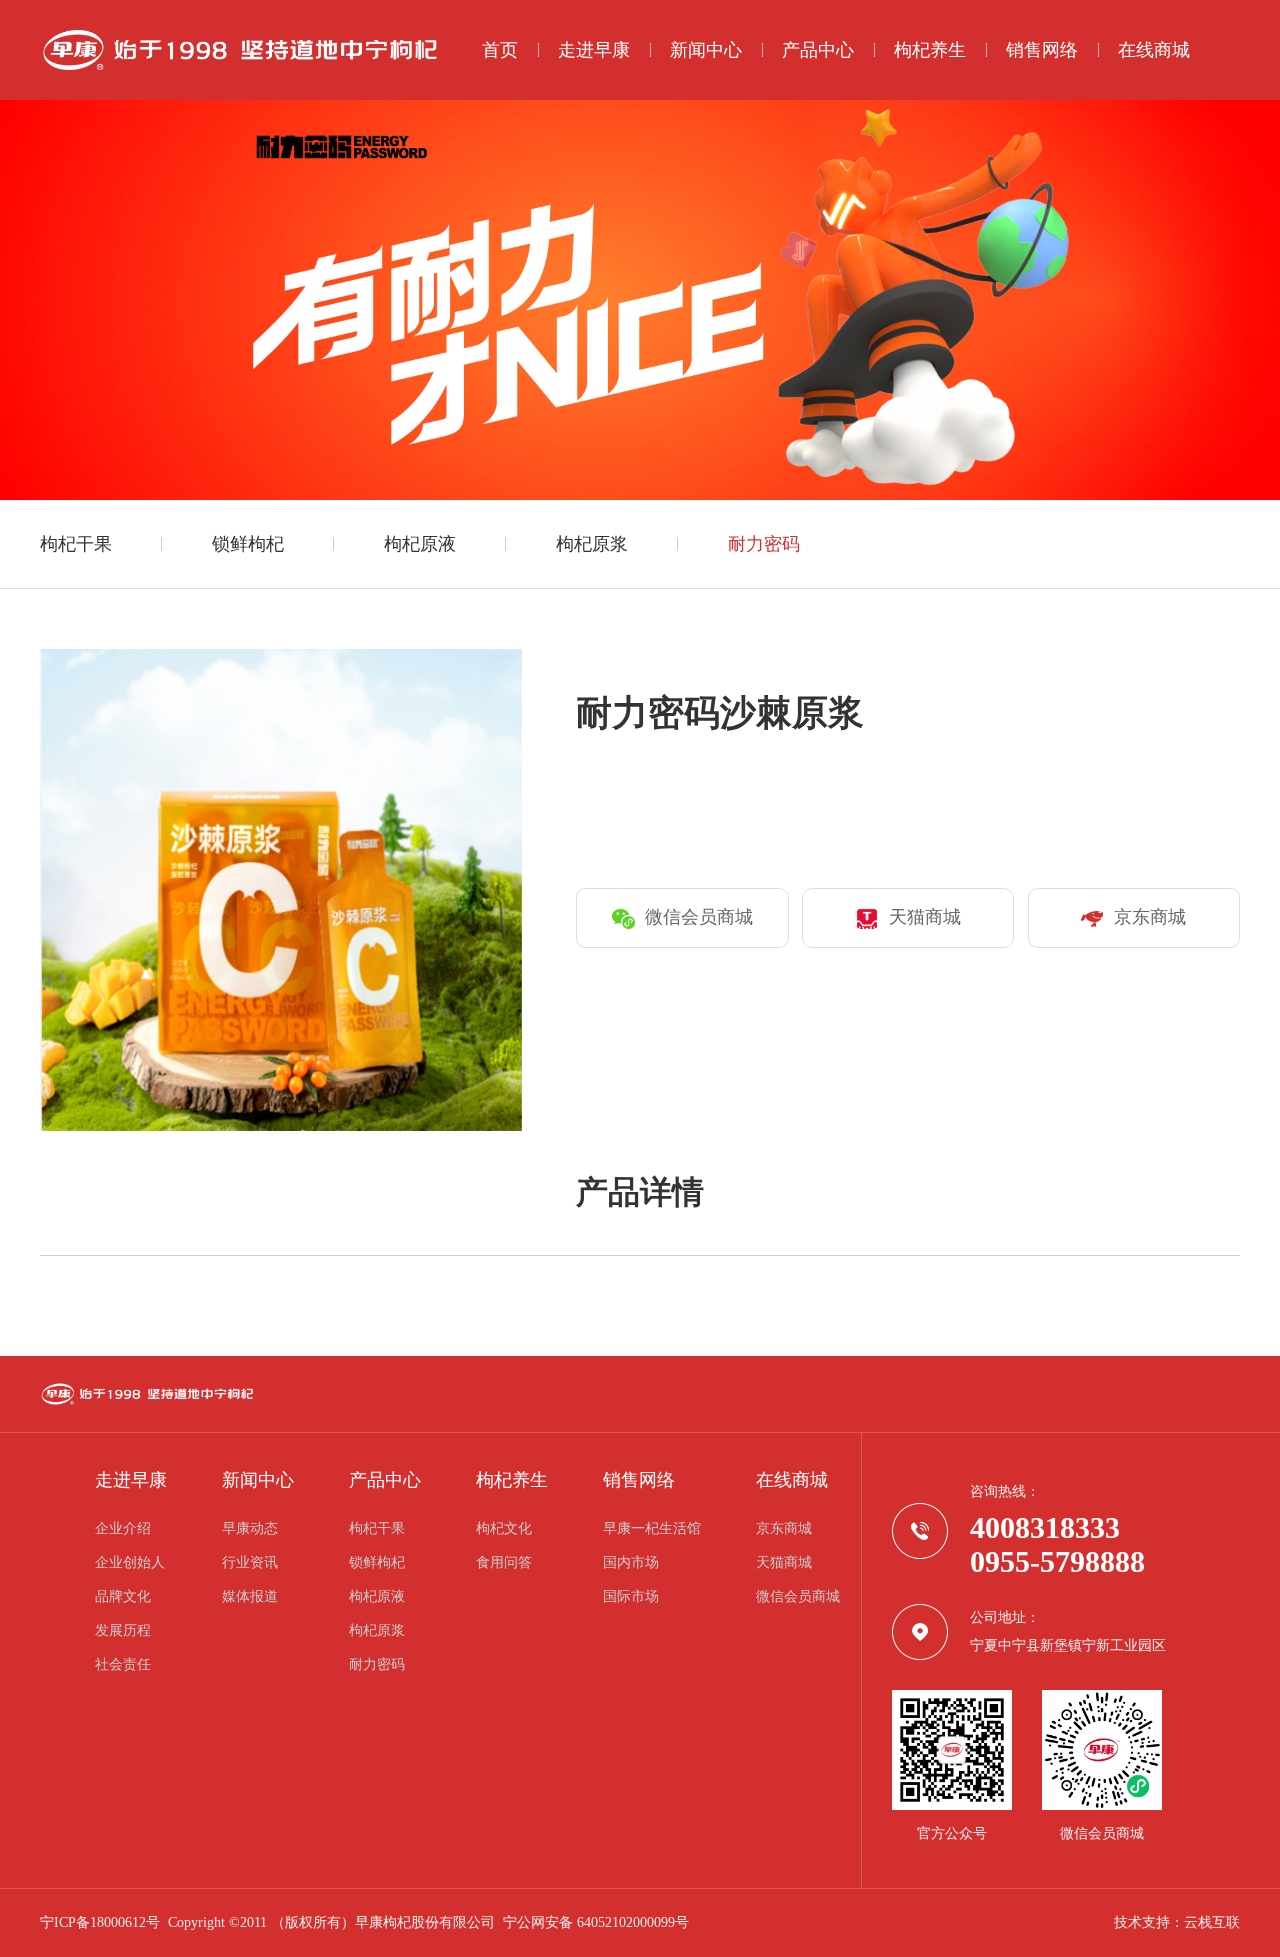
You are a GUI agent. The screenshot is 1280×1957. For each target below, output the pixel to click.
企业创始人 (130, 1563)
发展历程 (123, 1631)
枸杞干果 (76, 544)
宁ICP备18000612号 (100, 1922)
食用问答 (504, 1563)
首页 (500, 50)
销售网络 (1042, 50)
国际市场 (631, 1597)
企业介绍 (123, 1529)
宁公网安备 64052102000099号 (596, 1922)
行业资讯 (250, 1563)
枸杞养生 (930, 50)
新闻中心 (706, 50)
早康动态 (250, 1529)
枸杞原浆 (592, 544)
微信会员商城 (798, 1597)
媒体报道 (250, 1597)
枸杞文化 (504, 1529)
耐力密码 (764, 544)
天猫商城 (784, 1563)
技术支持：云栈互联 (1177, 1922)
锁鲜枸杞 (248, 544)
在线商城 (1154, 50)
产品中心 (818, 50)
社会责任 (123, 1665)
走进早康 (594, 50)
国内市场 (631, 1563)
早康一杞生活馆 (652, 1529)
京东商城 (784, 1529)
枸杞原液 (420, 544)
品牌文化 (123, 1597)
